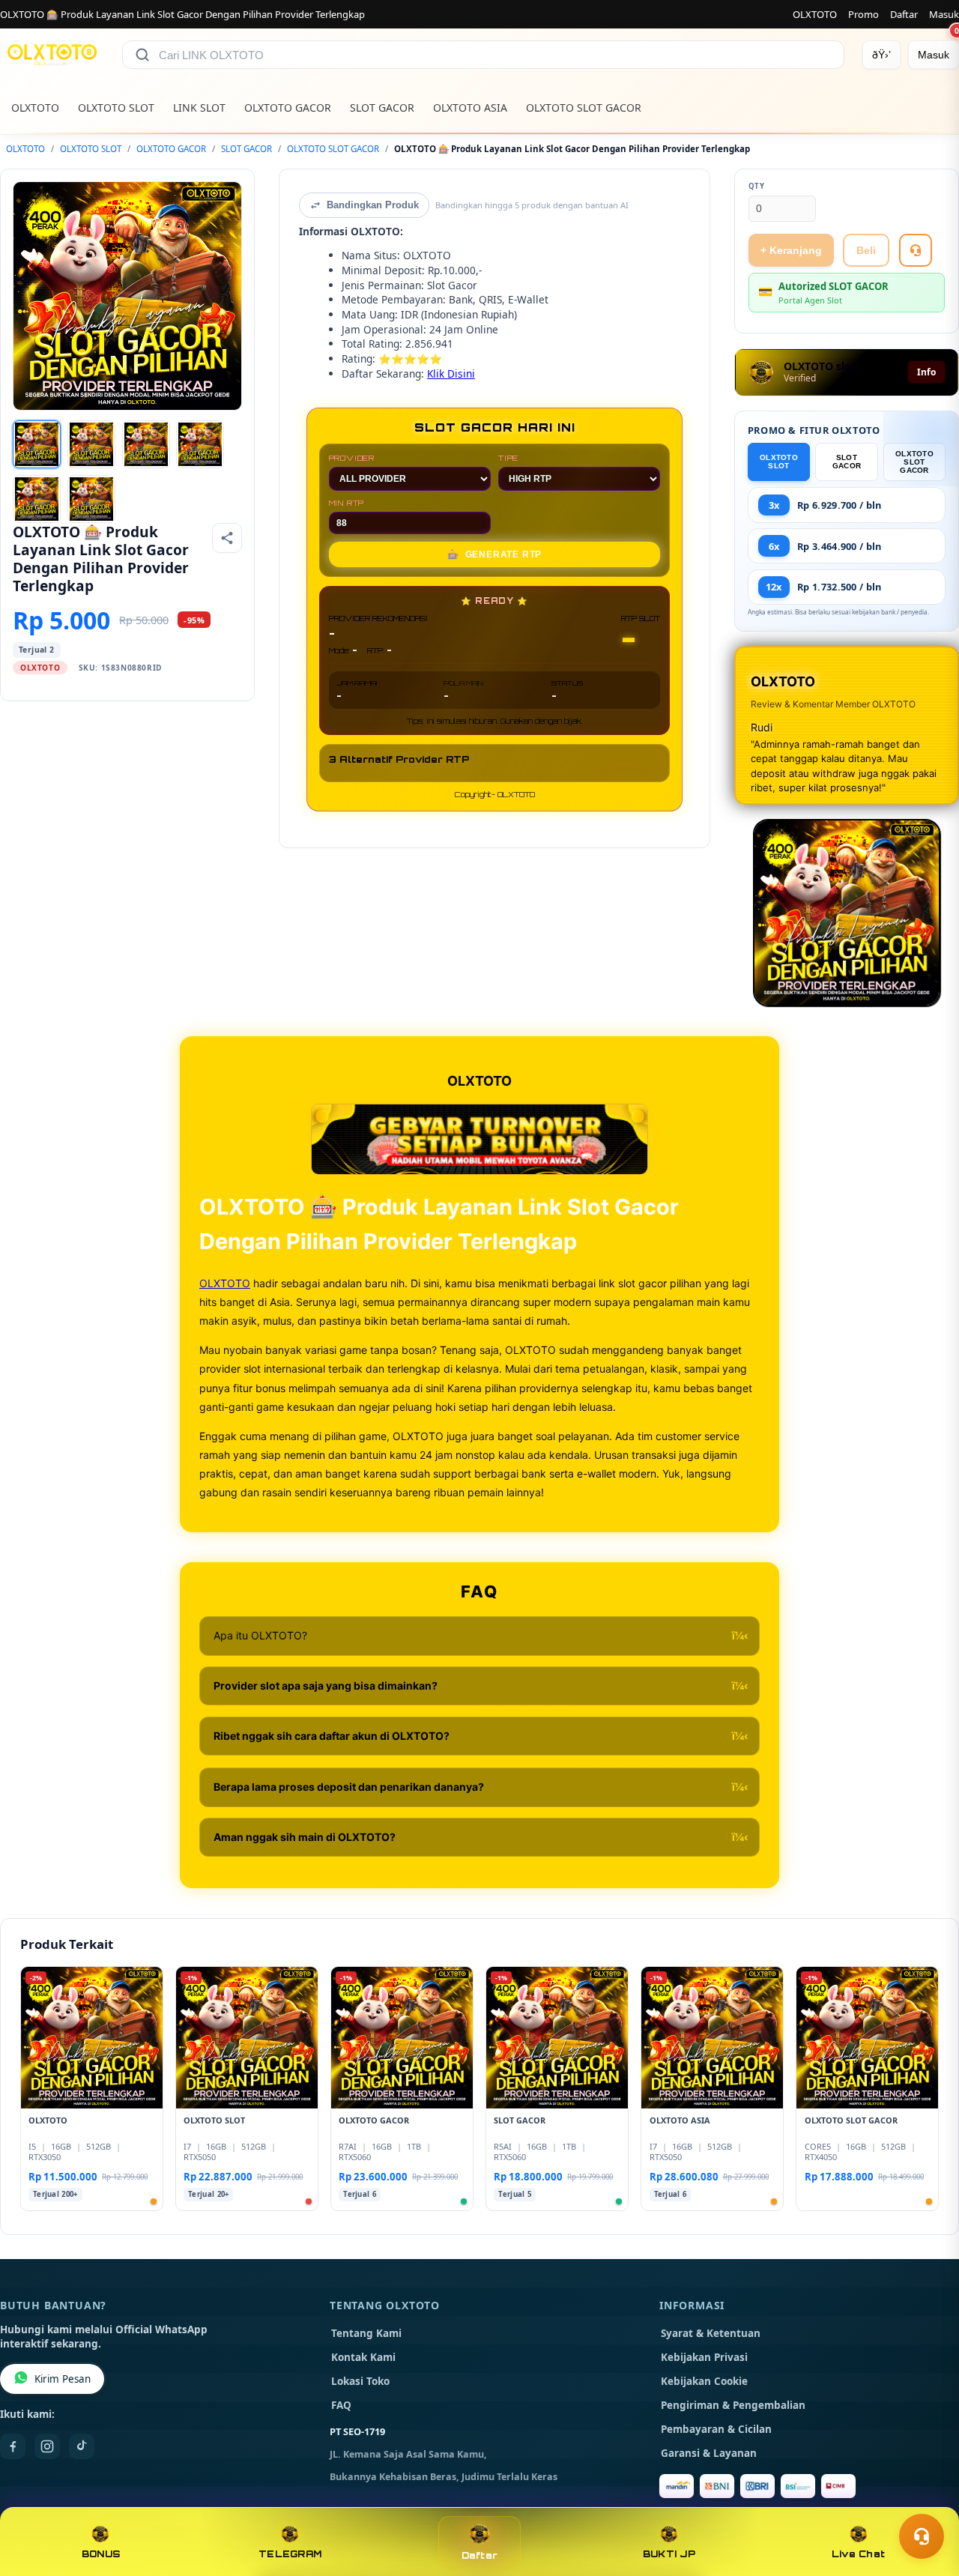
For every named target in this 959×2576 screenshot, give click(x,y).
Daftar (904, 14)
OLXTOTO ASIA (470, 108)
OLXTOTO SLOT (116, 108)
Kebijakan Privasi (704, 2357)
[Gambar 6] (91, 499)
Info (926, 372)
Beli (866, 250)
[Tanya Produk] (916, 250)
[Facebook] (13, 2446)
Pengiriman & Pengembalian (733, 2405)
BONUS (101, 2554)
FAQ (341, 2405)
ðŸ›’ (881, 55)
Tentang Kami (366, 2333)
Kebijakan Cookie (704, 2381)
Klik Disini (451, 374)
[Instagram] (47, 2446)
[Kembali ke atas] (926, 2500)
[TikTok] (82, 2446)
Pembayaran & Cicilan (716, 2429)
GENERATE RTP (494, 554)
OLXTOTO (815, 14)
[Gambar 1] (37, 444)
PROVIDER (352, 458)
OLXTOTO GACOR (288, 108)
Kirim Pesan (63, 2379)
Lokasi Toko (360, 2381)
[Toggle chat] (922, 2536)
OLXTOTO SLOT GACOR (584, 108)
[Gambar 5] (37, 499)
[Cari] (142, 55)
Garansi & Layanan (709, 2453)
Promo (863, 14)
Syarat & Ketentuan (711, 2333)
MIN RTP (347, 503)
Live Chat (858, 2554)
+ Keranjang (791, 250)
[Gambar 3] (146, 444)
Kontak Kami (363, 2357)
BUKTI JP (669, 2554)
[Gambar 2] (91, 444)
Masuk (944, 14)
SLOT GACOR (382, 108)
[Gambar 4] (200, 444)
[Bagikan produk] (227, 538)
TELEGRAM (290, 2554)
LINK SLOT (199, 108)
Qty (757, 186)
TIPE (508, 458)
